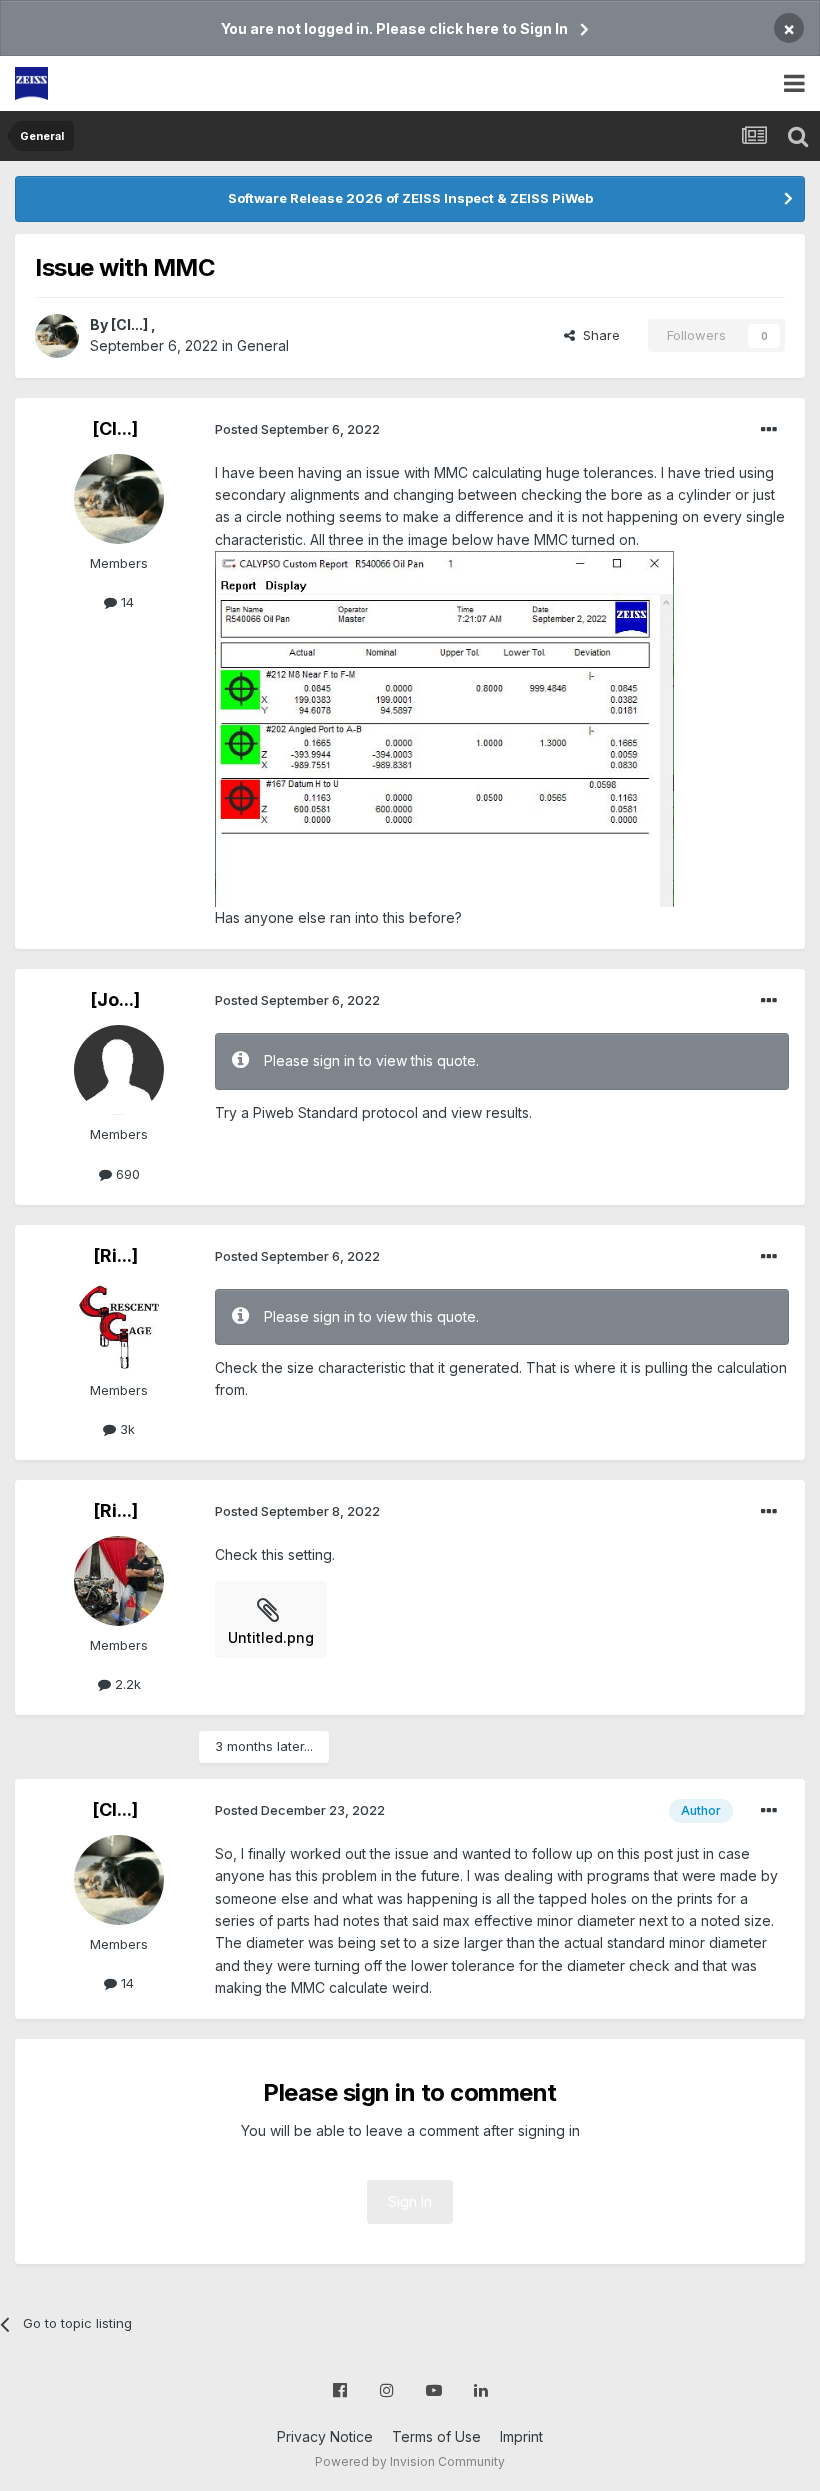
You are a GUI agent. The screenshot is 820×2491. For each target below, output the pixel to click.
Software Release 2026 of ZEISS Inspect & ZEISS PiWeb (410, 198)
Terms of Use (436, 2436)
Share (597, 335)
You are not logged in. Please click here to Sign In (394, 28)
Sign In (410, 2201)
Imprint (521, 2436)
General (263, 345)
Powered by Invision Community (410, 2461)
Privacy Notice (325, 2436)
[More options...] (769, 430)
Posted (297, 429)
